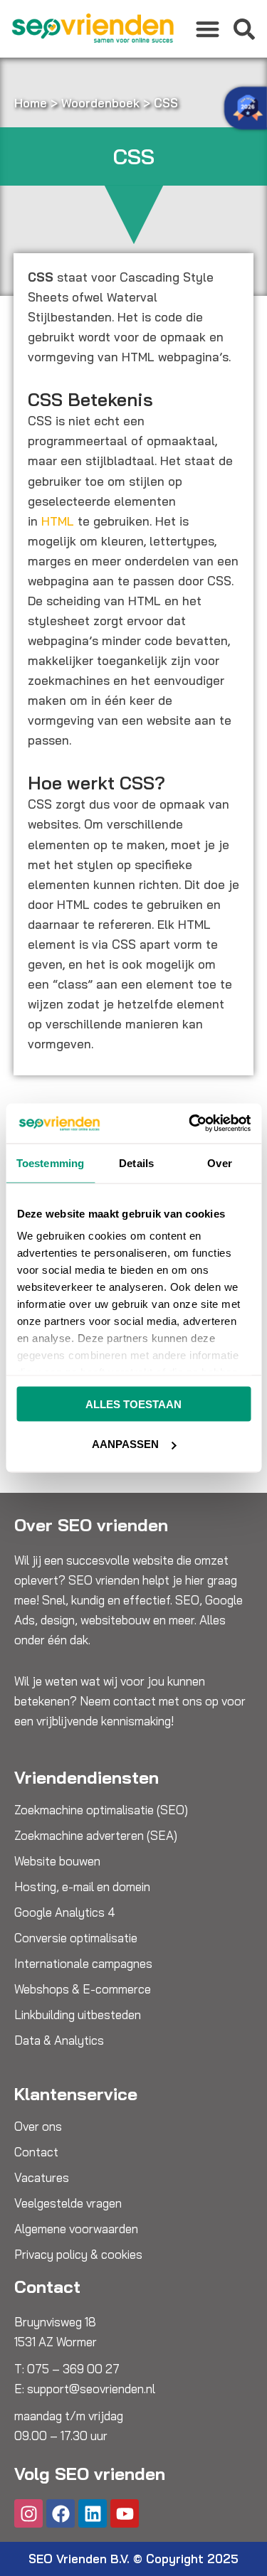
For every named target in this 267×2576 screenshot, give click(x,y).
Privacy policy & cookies (78, 2255)
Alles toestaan (133, 1404)
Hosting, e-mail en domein (82, 1887)
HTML (58, 521)
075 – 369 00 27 (73, 2369)
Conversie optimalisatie (76, 1938)
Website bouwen (57, 1861)
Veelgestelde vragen (68, 2203)
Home (31, 103)
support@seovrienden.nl (91, 2389)
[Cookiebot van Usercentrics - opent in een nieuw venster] (190, 1124)
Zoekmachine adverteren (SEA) (96, 1836)
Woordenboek (100, 103)
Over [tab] (219, 1162)
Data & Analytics (59, 2040)
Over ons (38, 2127)
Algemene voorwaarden (76, 2229)
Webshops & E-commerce (83, 1989)
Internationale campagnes (83, 1964)
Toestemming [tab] (50, 1162)
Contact (36, 2152)
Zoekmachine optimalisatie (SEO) (101, 1810)
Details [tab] (136, 1162)
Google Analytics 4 (65, 1912)
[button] (208, 29)
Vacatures (42, 2178)
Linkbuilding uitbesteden (78, 2015)
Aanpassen (125, 1444)
